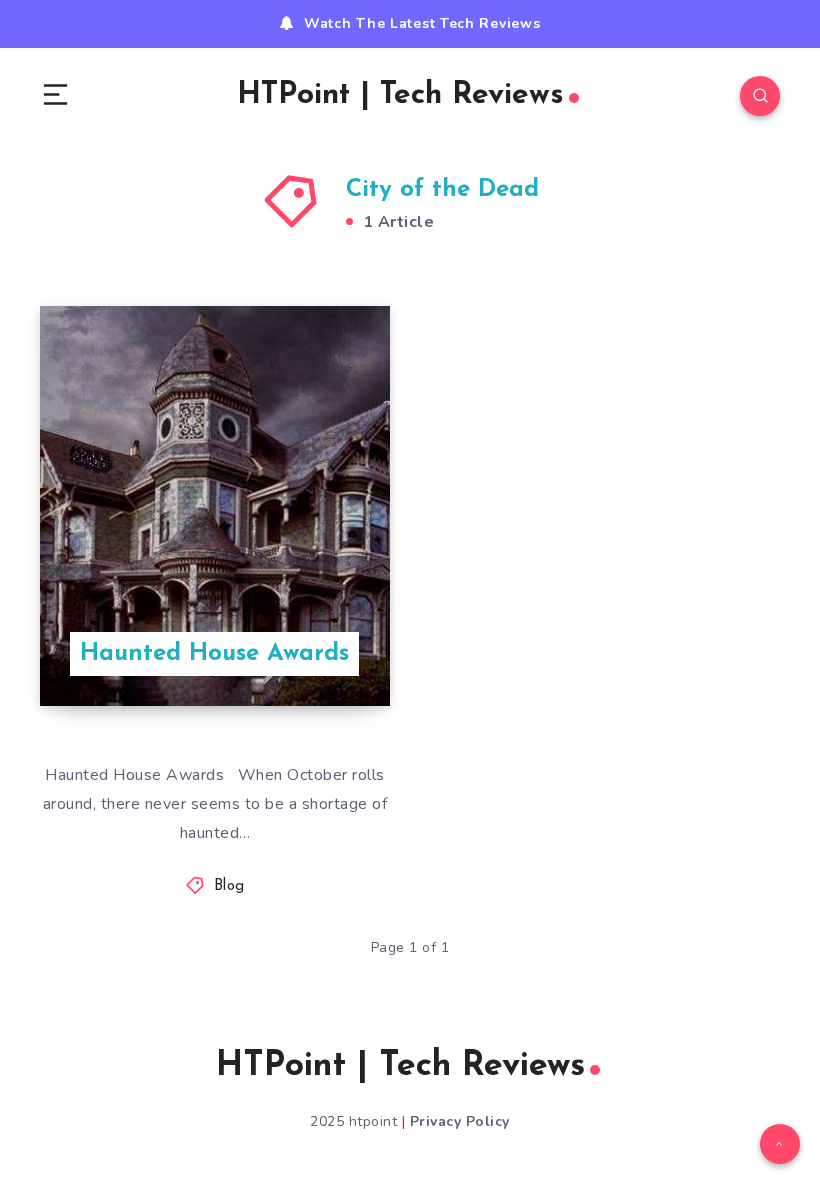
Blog (229, 886)
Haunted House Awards (214, 654)
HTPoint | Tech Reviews (400, 95)
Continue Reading (320, 650)
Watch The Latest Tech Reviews (422, 23)
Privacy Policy (460, 1121)
